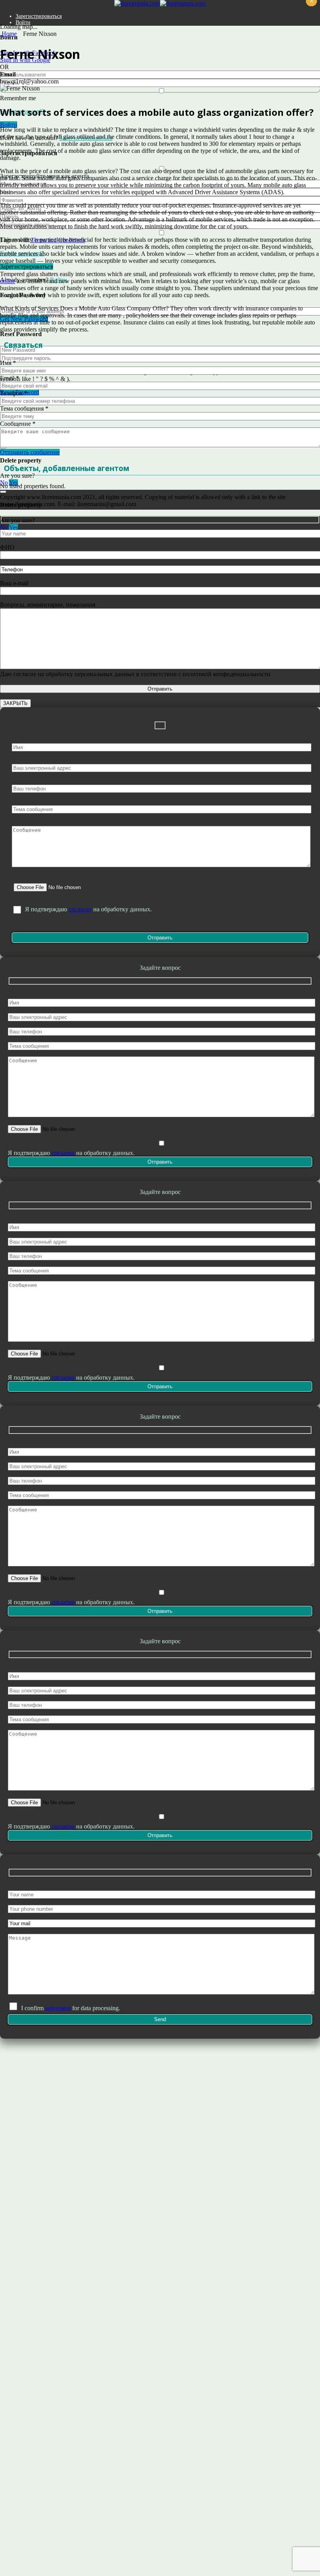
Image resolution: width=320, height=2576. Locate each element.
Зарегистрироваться (39, 16)
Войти (23, 22)
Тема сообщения (24, 408)
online (8, 281)
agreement (58, 2008)
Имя (8, 363)
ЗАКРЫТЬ (15, 703)
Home (8, 34)
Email (10, 378)
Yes (13, 527)
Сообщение (18, 424)
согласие (80, 909)
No (4, 527)
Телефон (14, 393)
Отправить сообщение (30, 452)
